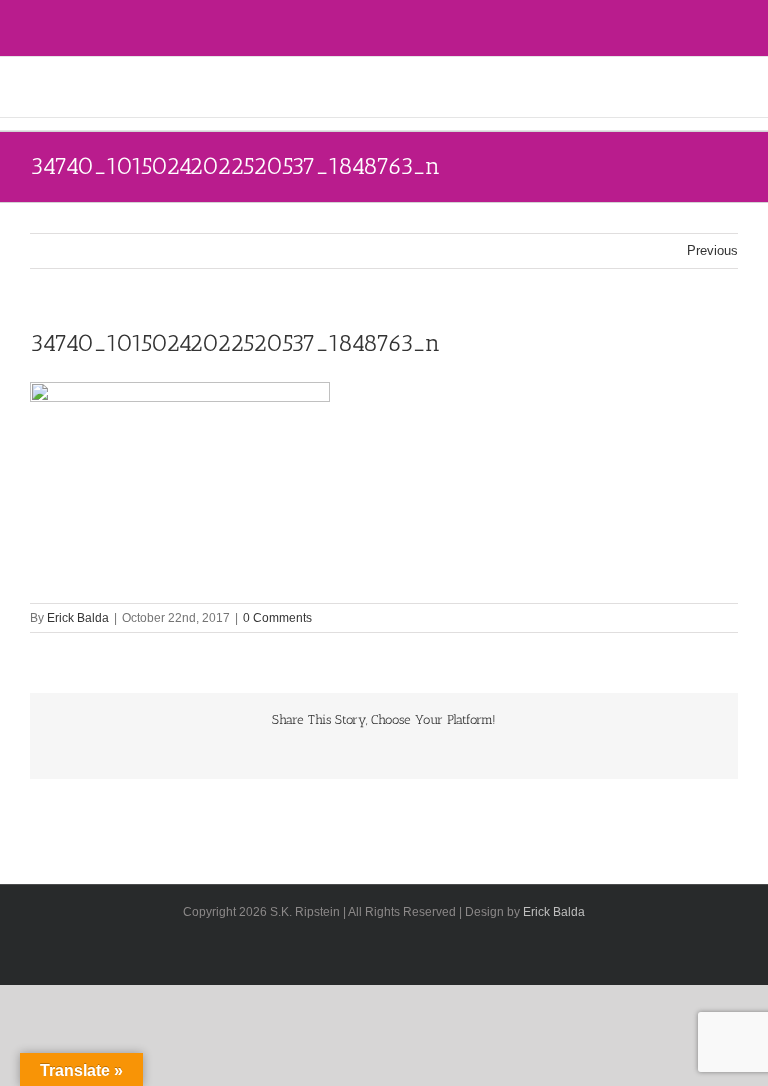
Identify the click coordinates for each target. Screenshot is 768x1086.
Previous (712, 250)
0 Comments (277, 618)
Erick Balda (78, 618)
